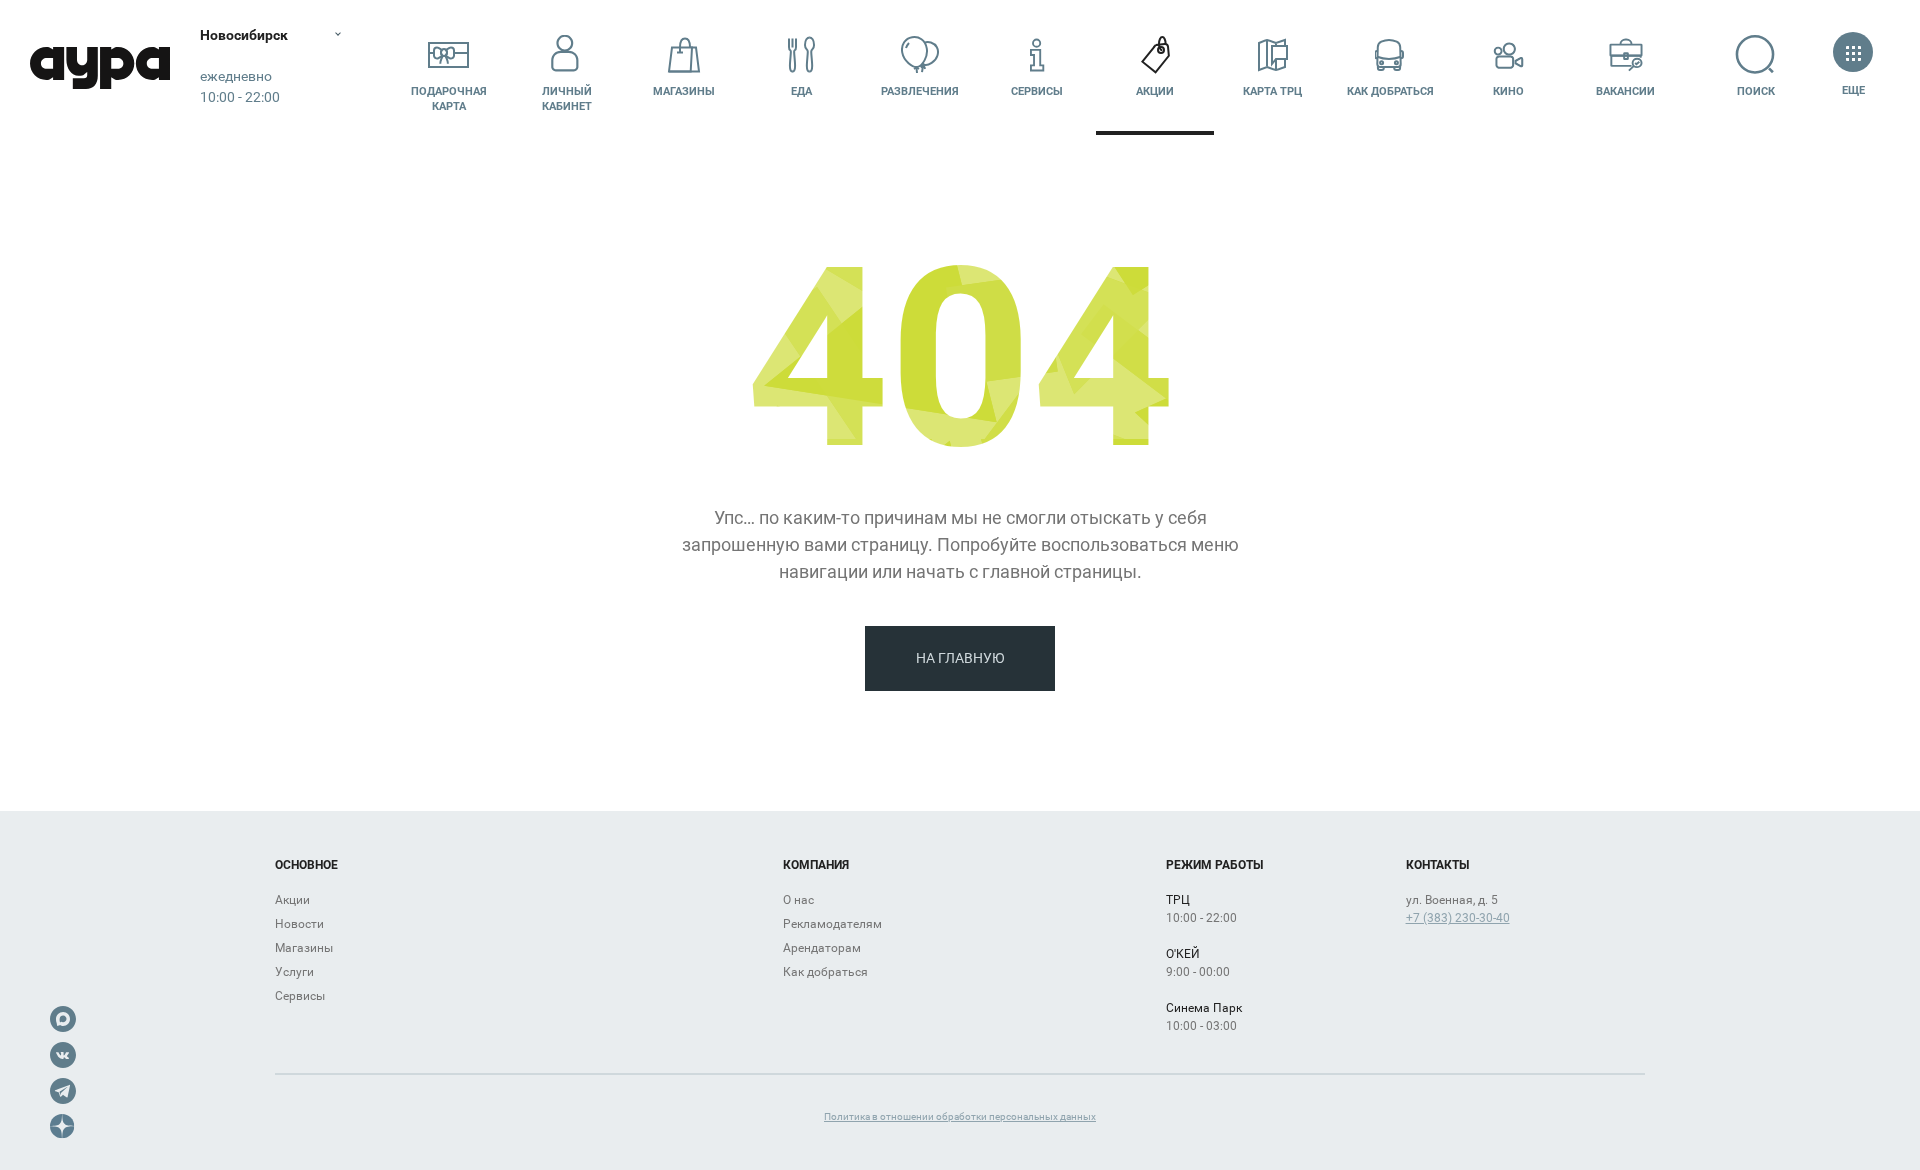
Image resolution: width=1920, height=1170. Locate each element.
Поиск (1756, 91)
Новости (299, 924)
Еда (801, 91)
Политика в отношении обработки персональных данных (960, 1116)
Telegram (63, 1091)
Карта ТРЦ (1272, 91)
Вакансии (1625, 91)
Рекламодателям (832, 924)
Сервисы (1037, 91)
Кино (1508, 91)
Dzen (63, 1127)
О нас (798, 900)
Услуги (294, 972)
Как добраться (1390, 91)
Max (63, 1019)
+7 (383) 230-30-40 (1458, 918)
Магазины (684, 91)
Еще (1853, 90)
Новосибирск (244, 35)
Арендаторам (822, 948)
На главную (960, 658)
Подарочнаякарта (449, 99)
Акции (1155, 91)
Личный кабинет (567, 99)
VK (63, 1055)
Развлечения (920, 91)
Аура (100, 67)
